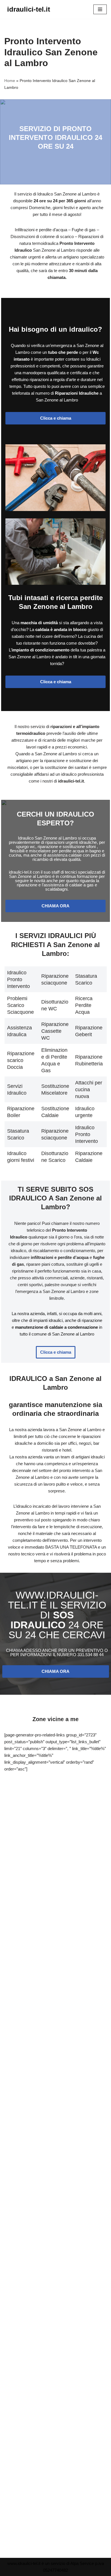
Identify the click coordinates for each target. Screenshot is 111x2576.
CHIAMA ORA (55, 906)
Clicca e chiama (56, 418)
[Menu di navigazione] (100, 9)
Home (10, 81)
